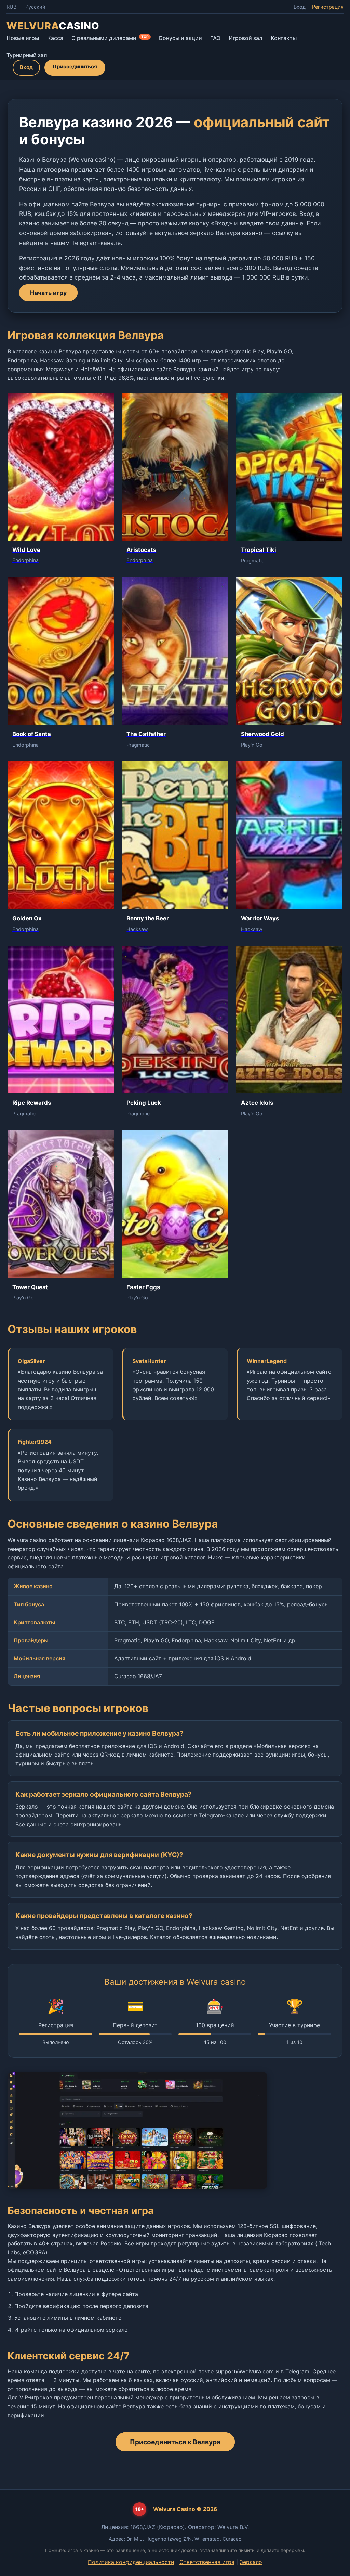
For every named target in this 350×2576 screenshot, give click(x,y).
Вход (300, 7)
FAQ (215, 38)
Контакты (284, 38)
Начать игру (48, 293)
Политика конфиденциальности (131, 2562)
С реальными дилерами (110, 38)
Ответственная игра (207, 2562)
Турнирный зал (27, 55)
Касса (55, 38)
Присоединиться (75, 67)
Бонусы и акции (180, 38)
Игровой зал (246, 38)
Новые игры (23, 38)
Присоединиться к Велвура (175, 2442)
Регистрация (328, 7)
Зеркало (251, 2562)
